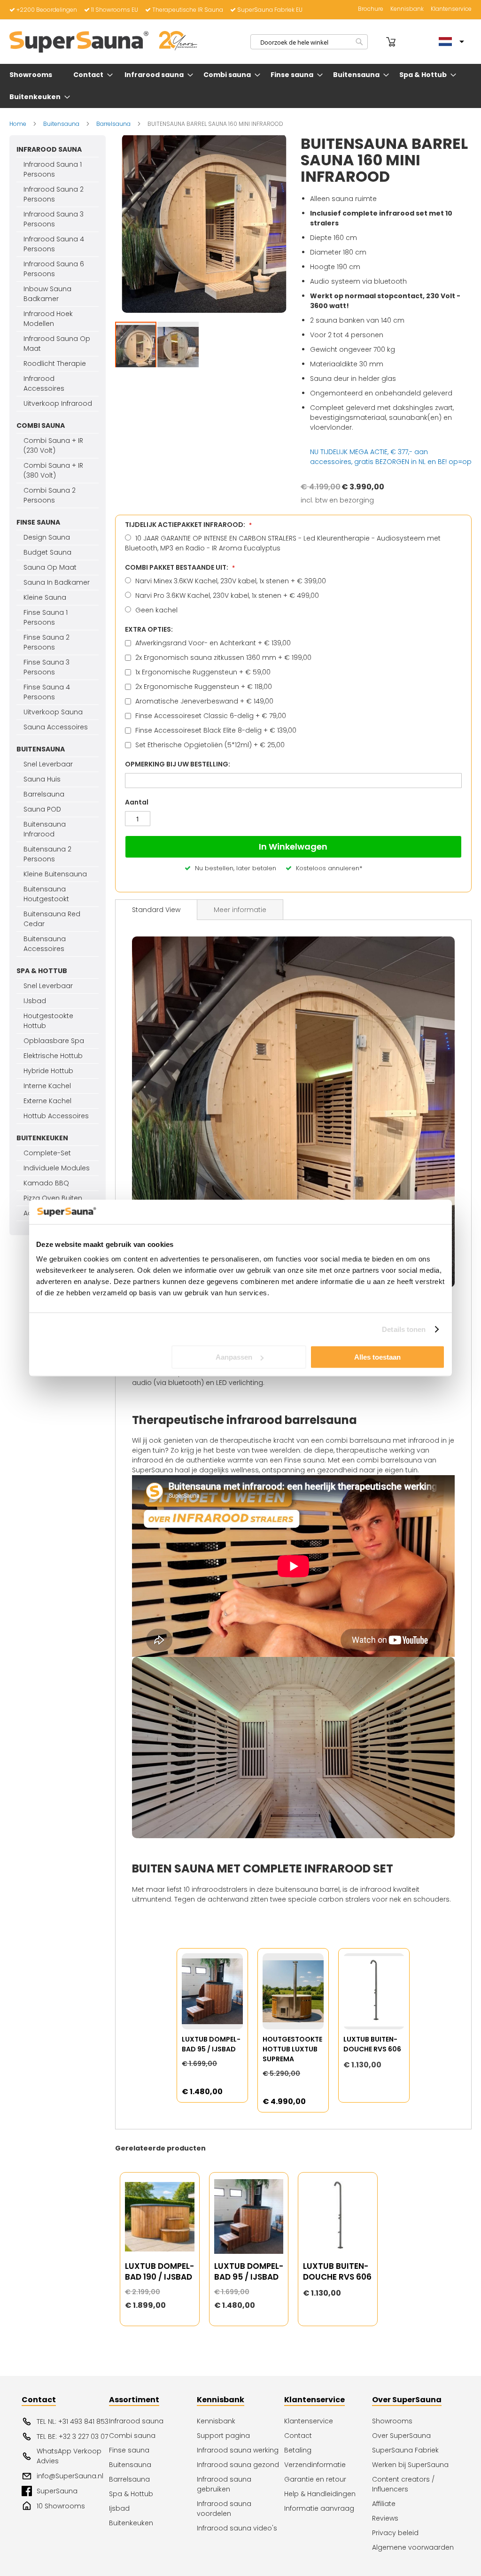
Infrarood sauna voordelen (224, 2509)
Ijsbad (119, 2508)
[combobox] (309, 42)
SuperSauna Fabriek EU (270, 10)
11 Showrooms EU (115, 10)
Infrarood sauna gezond (238, 2465)
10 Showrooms (61, 2506)
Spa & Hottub (131, 2494)
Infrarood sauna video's (237, 2528)
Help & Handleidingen (320, 2494)
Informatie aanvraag (319, 2508)
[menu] (240, 86)
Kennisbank (407, 9)
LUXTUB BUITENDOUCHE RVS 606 (372, 2044)
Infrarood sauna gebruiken (224, 2484)
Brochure (371, 9)
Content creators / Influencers (403, 2484)
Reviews (385, 2518)
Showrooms (392, 2421)
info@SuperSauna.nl (70, 2476)
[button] (178, 348)
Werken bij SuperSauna (410, 2465)
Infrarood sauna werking (238, 2450)
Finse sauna (129, 2450)
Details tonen (404, 1329)
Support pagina (223, 2436)
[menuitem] (33, 75)
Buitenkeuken (131, 2523)
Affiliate (384, 2504)
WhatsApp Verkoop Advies (69, 2456)
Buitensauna (62, 124)
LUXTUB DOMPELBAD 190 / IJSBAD (159, 2272)
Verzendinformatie (315, 2465)
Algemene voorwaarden (413, 2547)
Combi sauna (132, 2436)
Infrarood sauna (136, 2421)
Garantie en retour (315, 2479)
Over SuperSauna (401, 2436)
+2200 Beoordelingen (47, 10)
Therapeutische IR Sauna (188, 10)
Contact (298, 2436)
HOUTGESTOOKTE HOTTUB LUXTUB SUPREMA (292, 2049)
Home (18, 124)
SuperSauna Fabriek (405, 2450)
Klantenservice (451, 9)
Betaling (298, 2450)
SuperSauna (57, 2491)
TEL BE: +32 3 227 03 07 (72, 2437)
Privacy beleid (395, 2533)
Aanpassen (234, 1357)
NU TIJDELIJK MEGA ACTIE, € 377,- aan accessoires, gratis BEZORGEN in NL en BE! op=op (391, 457)
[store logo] (103, 42)
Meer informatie (240, 910)
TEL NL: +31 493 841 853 (73, 2421)
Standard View (156, 910)
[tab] (156, 910)
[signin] (378, 42)
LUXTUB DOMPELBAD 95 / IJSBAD (211, 2044)
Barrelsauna (114, 124)
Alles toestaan (377, 1357)
